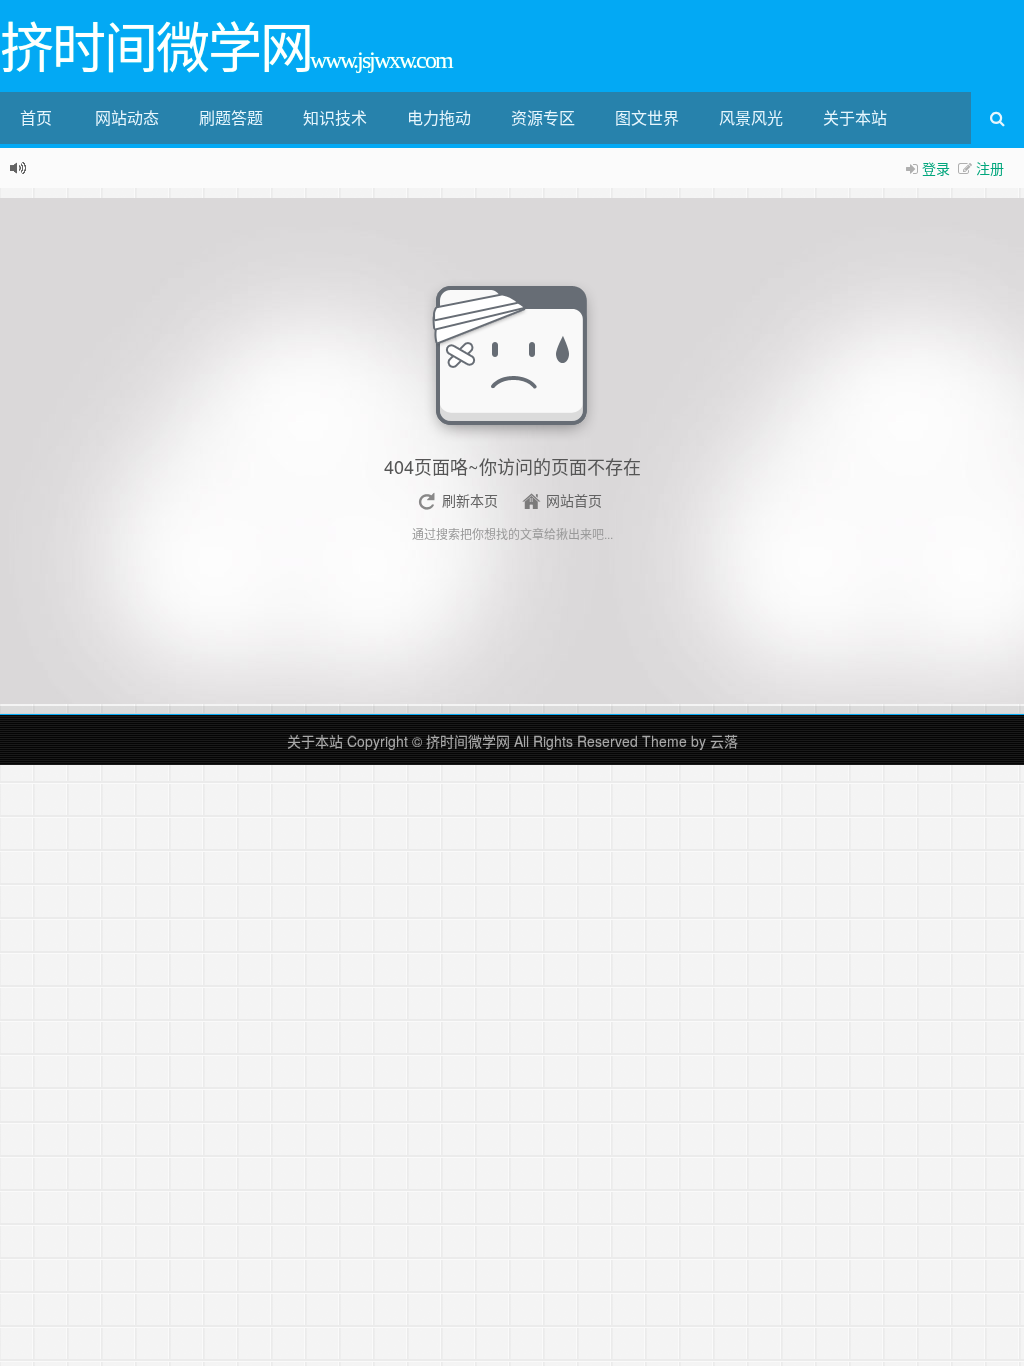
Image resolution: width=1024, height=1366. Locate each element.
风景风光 (751, 117)
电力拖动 (439, 117)
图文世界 (647, 117)
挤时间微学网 (468, 741)
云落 (724, 741)
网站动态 (127, 117)
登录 (936, 168)
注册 (990, 168)
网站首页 (574, 500)
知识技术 (335, 117)
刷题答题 (231, 117)
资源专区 (543, 117)
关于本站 (855, 117)
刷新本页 (470, 500)
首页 (36, 117)
